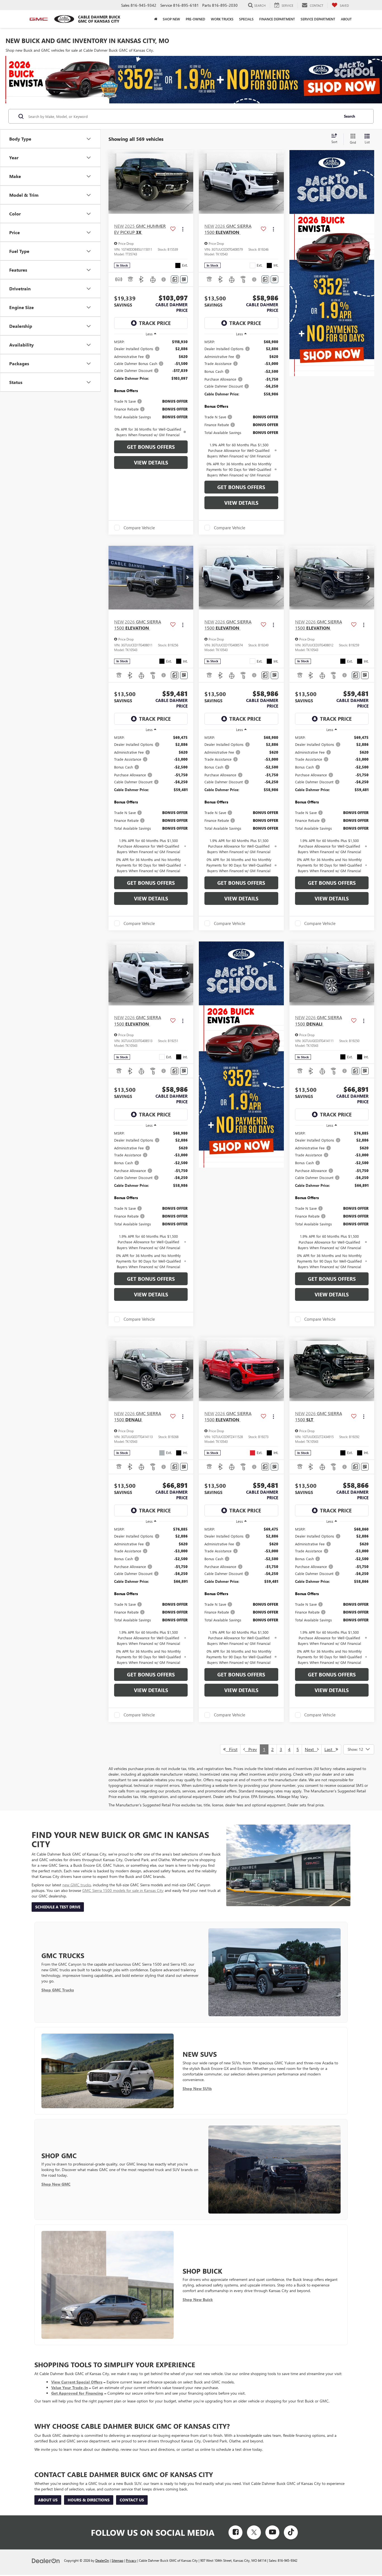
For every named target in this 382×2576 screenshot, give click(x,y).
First (232, 1749)
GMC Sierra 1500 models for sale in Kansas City (123, 1890)
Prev (251, 1749)
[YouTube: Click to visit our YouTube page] (272, 2532)
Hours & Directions (89, 2500)
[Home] (156, 19)
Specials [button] (246, 19)
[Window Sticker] (184, 279)
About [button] (346, 19)
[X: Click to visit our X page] (254, 2532)
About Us (48, 2500)
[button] (188, 182)
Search (350, 116)
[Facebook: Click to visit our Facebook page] (235, 2532)
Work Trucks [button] (222, 19)
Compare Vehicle (139, 528)
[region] (151, 388)
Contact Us (132, 2500)
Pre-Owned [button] (195, 19)
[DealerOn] (46, 2560)
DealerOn (102, 2560)
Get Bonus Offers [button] (151, 447)
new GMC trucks (77, 1885)
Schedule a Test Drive (58, 1907)
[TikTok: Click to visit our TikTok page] (291, 2532)
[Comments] (175, 279)
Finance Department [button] (277, 19)
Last (330, 1749)
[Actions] (183, 229)
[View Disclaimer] (164, 279)
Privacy (131, 2560)
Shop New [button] (171, 19)
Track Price (155, 323)
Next (311, 1749)
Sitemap (117, 2560)
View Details (151, 462)
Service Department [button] (318, 19)
